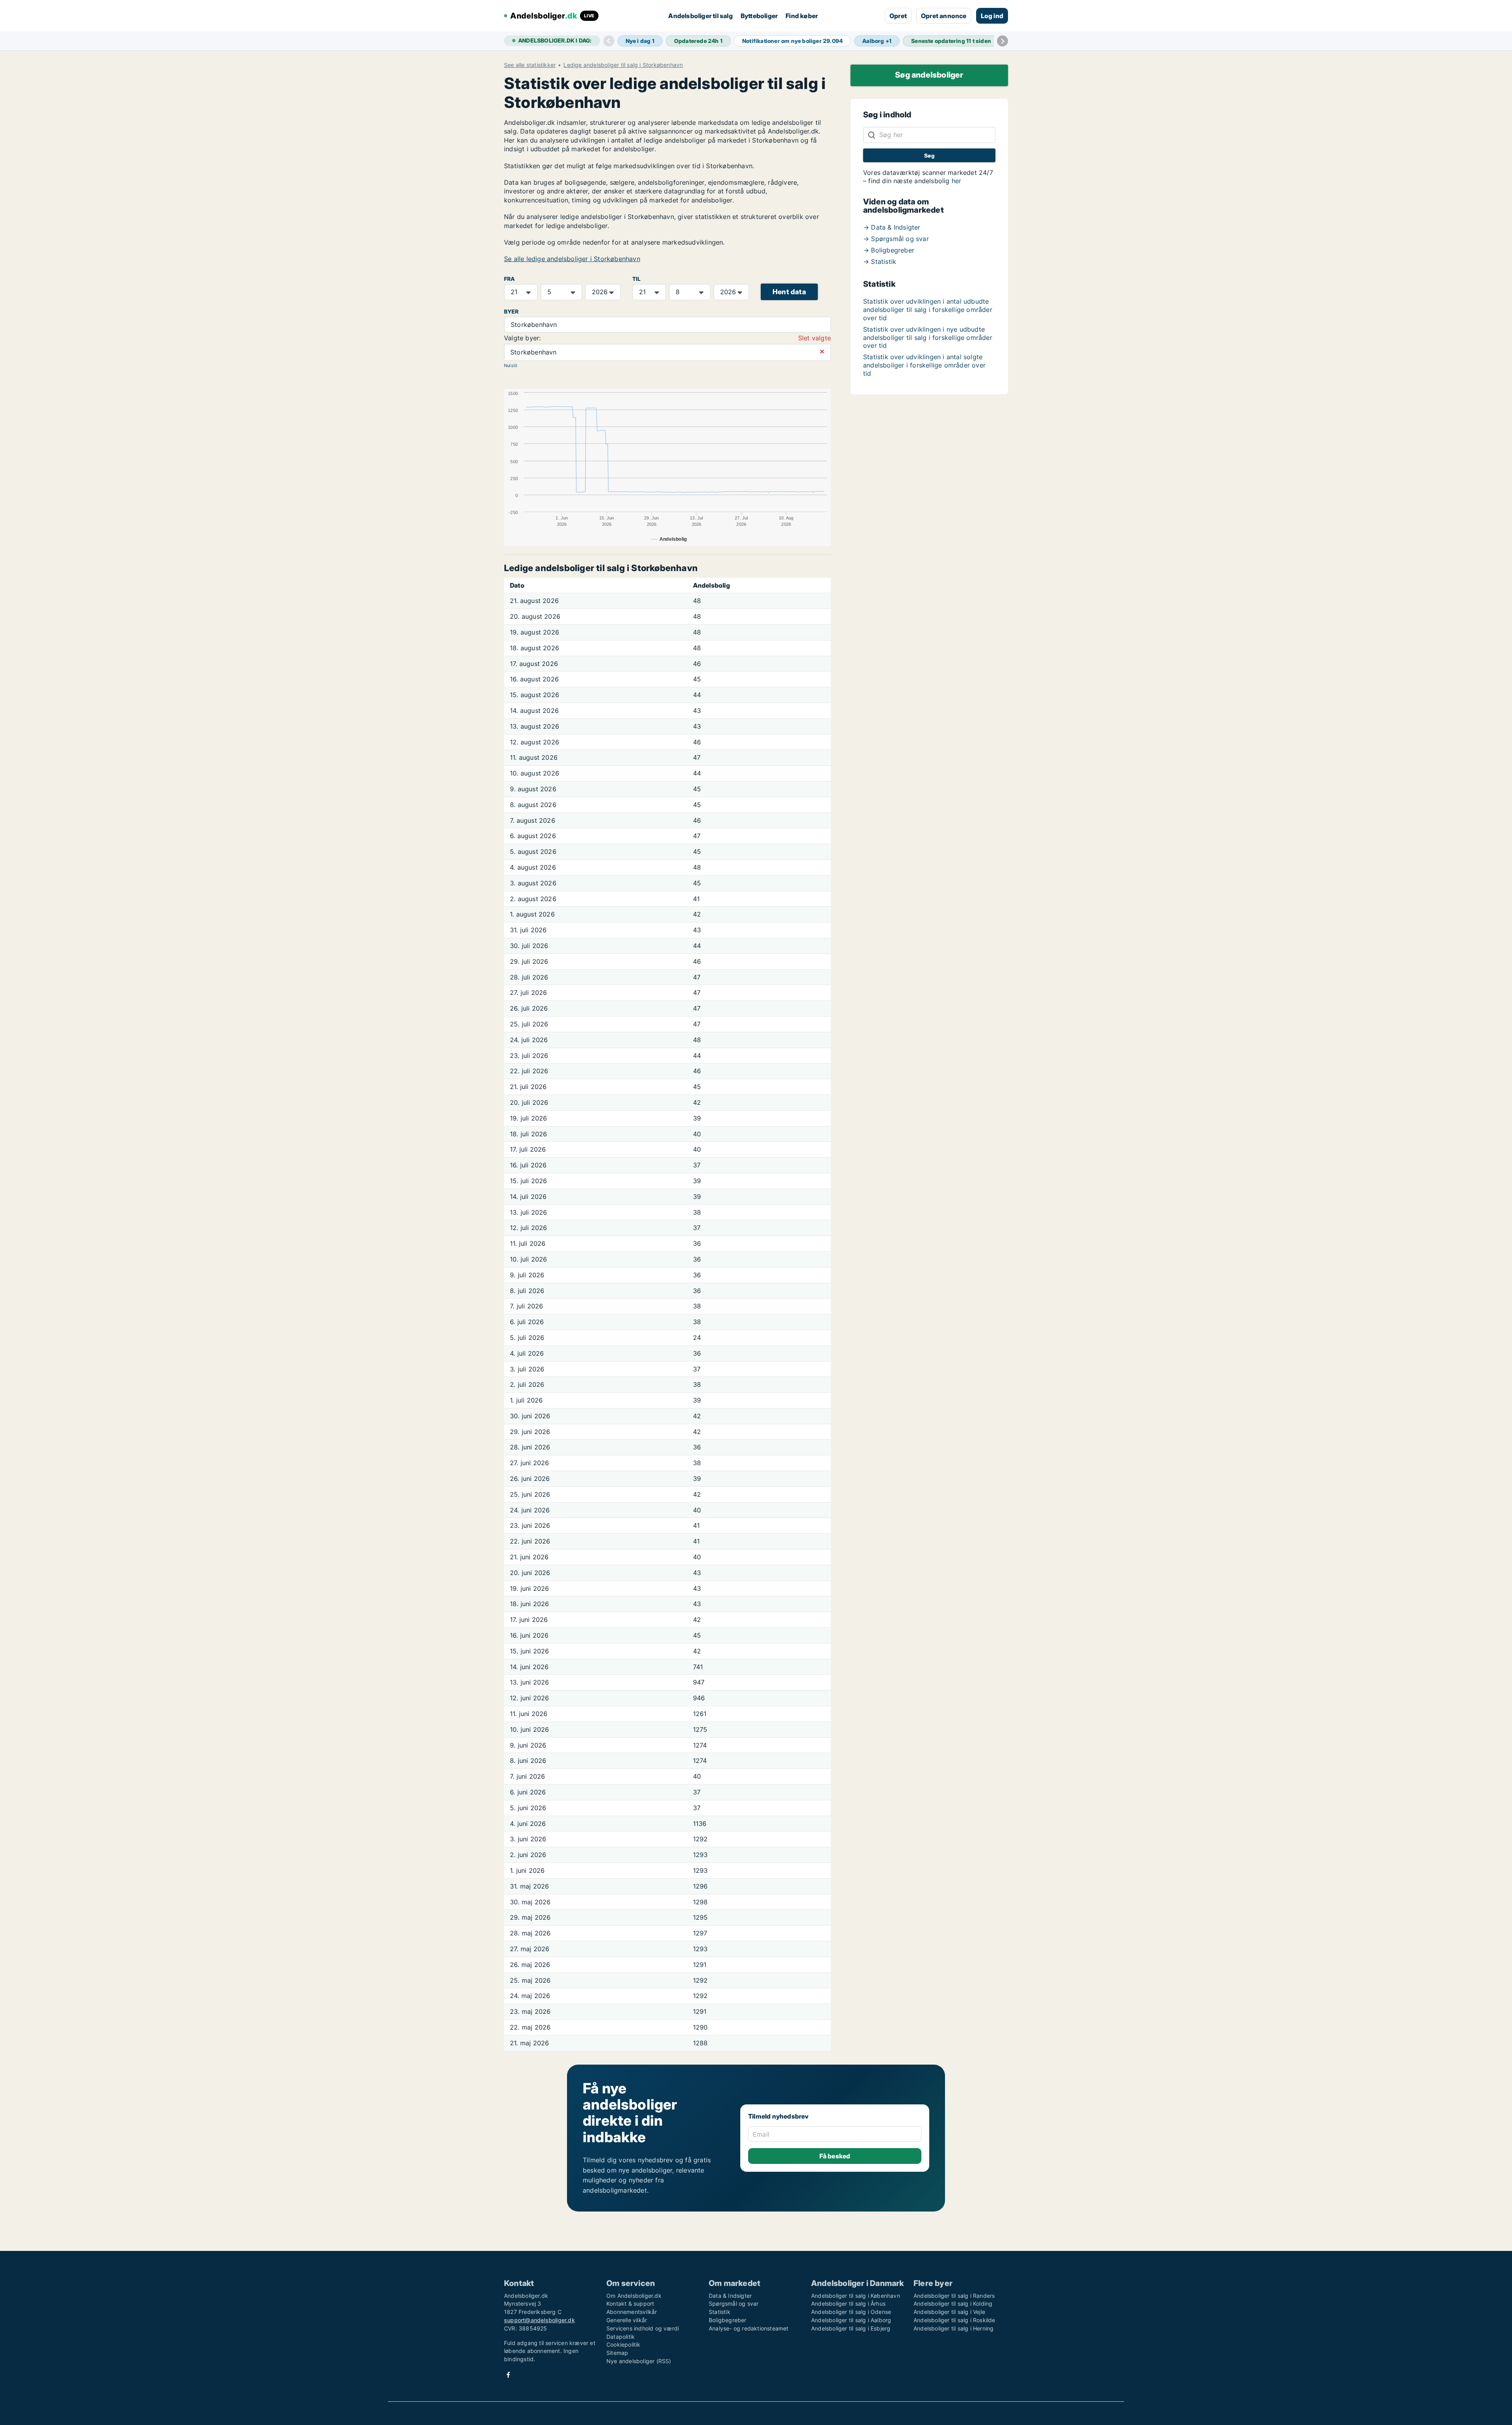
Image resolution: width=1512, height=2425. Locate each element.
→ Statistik (880, 262)
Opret (898, 16)
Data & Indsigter (730, 2296)
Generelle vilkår (627, 2320)
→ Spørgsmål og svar (896, 239)
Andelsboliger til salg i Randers (954, 2296)
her (957, 181)
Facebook (508, 2375)
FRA (510, 279)
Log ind (992, 16)
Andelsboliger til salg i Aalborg (851, 2320)
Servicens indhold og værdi (643, 2328)
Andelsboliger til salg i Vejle (949, 2312)
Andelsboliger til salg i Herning (953, 2328)
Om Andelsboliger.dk (634, 2296)
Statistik (720, 2312)
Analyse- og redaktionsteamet (749, 2328)
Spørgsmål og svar (734, 2303)
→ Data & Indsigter (892, 227)
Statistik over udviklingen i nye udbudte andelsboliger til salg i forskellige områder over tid (928, 338)
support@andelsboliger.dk (539, 2320)
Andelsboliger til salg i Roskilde (954, 2320)
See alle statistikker (530, 65)
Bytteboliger (759, 16)
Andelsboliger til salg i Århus (848, 2303)
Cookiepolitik (624, 2344)
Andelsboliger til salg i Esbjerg (851, 2328)
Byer (511, 312)
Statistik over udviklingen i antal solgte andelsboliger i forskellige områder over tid (924, 365)
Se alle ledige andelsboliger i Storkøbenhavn (572, 259)
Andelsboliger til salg (700, 16)
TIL (637, 279)
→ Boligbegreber (889, 250)
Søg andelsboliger (929, 75)
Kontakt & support (630, 2303)
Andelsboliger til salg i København (856, 2296)
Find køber (802, 16)
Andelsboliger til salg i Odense (851, 2312)
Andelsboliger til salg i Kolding (953, 2303)
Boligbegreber (728, 2320)
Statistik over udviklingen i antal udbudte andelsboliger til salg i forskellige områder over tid (928, 310)
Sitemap (617, 2353)
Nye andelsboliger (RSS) (639, 2361)
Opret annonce (944, 16)
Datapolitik (621, 2337)
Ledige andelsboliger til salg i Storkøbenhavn (623, 65)
